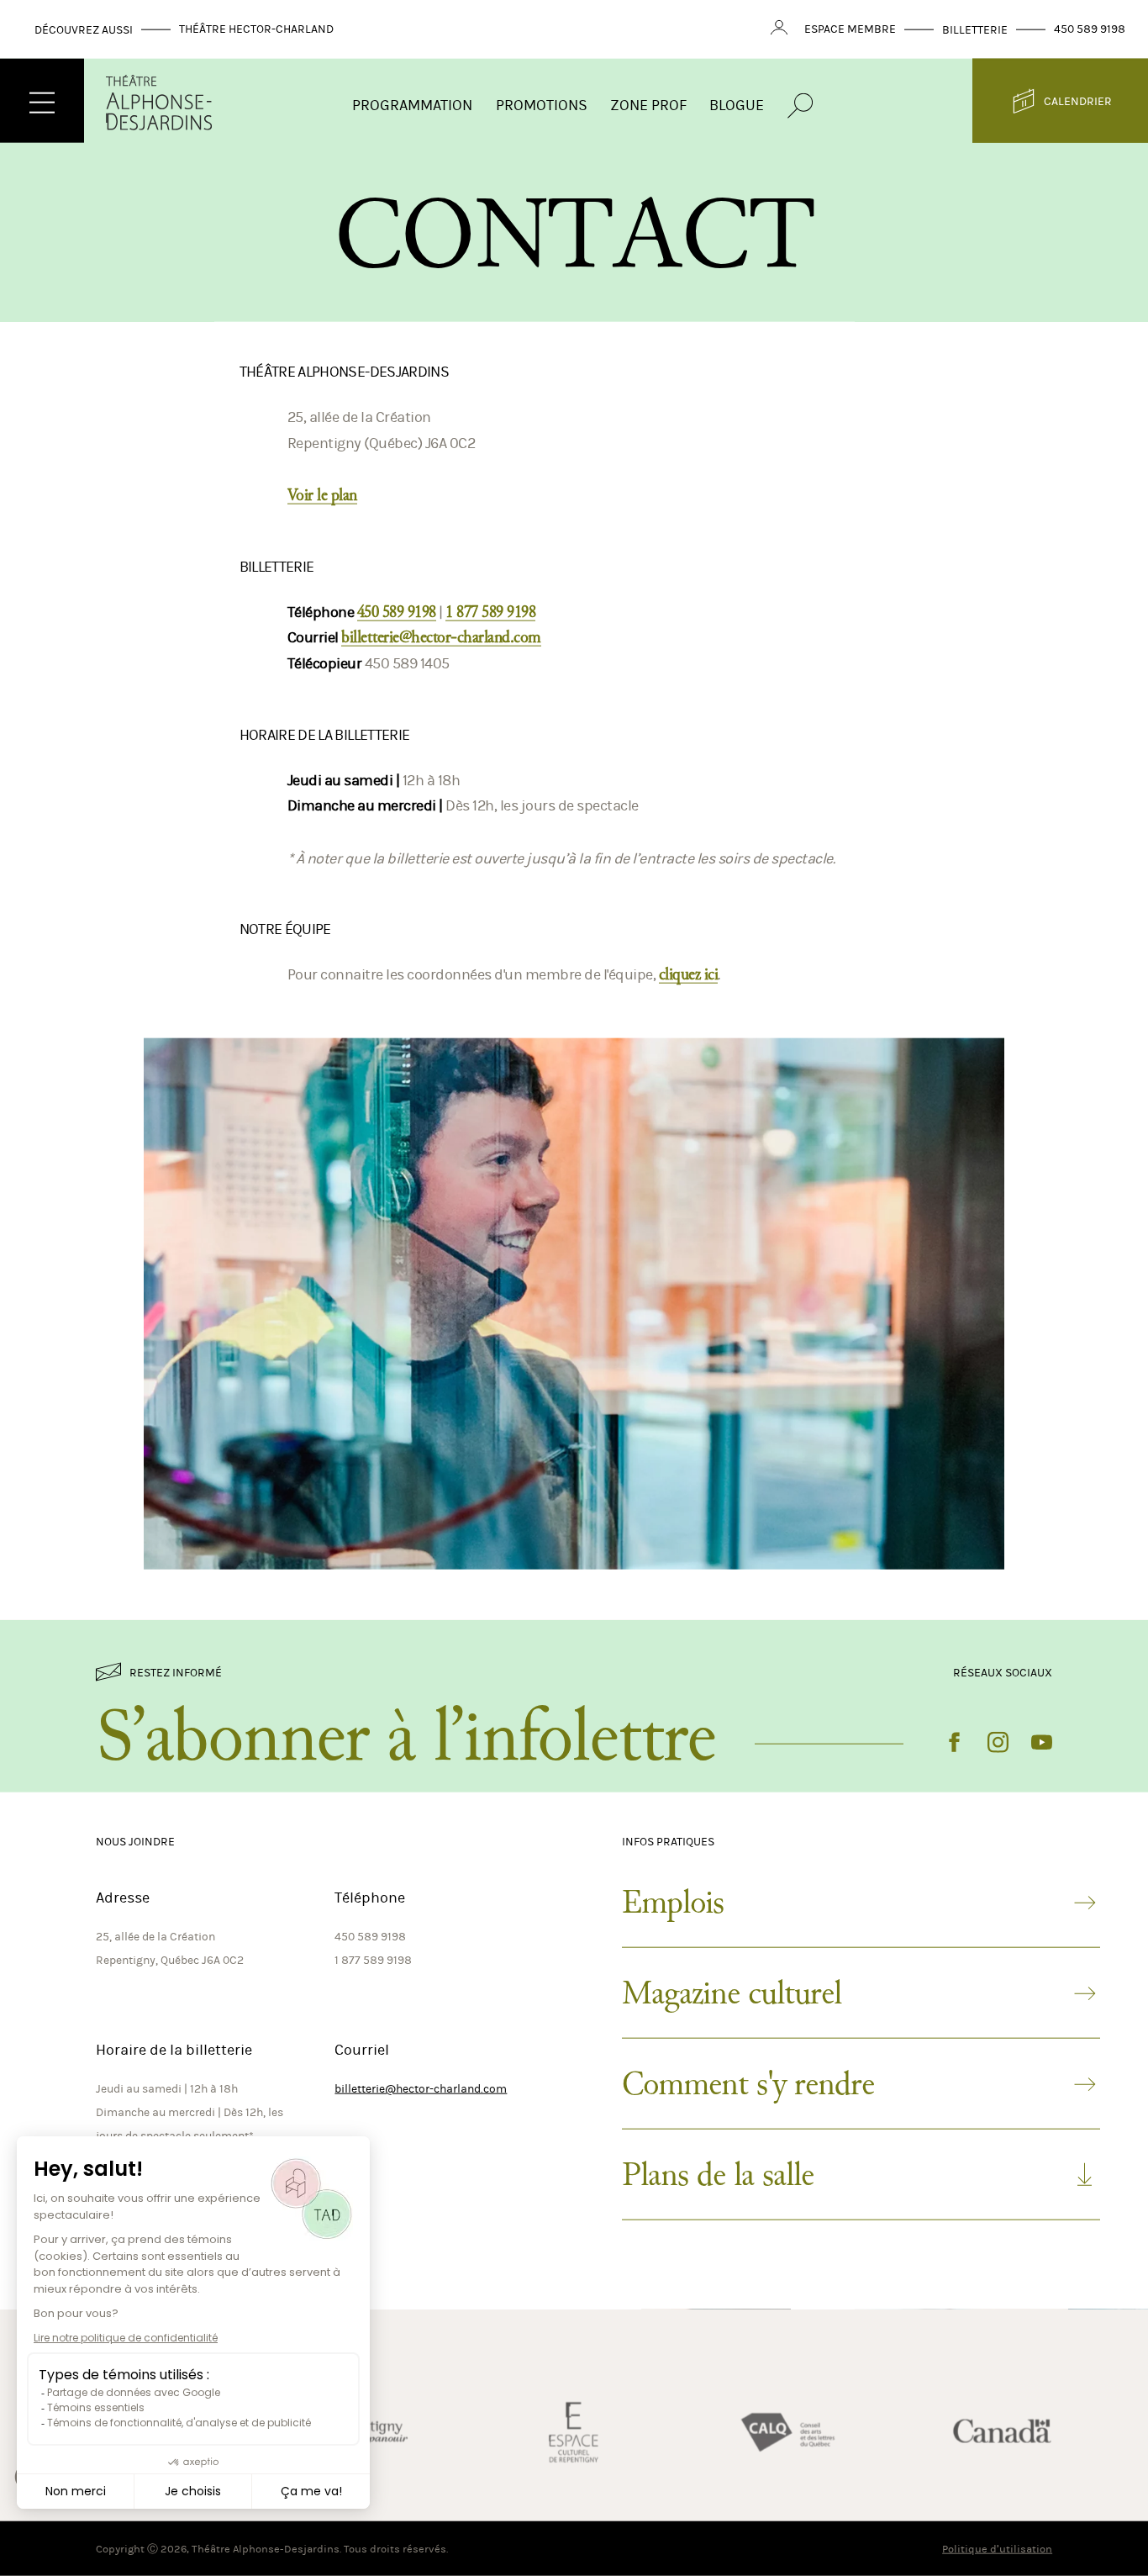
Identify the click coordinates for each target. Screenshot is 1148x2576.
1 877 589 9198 (490, 612)
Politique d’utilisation (997, 2549)
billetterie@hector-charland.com (441, 637)
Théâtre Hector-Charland (256, 29)
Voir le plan (322, 495)
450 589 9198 (1090, 29)
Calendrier (1078, 101)
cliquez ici (689, 974)
